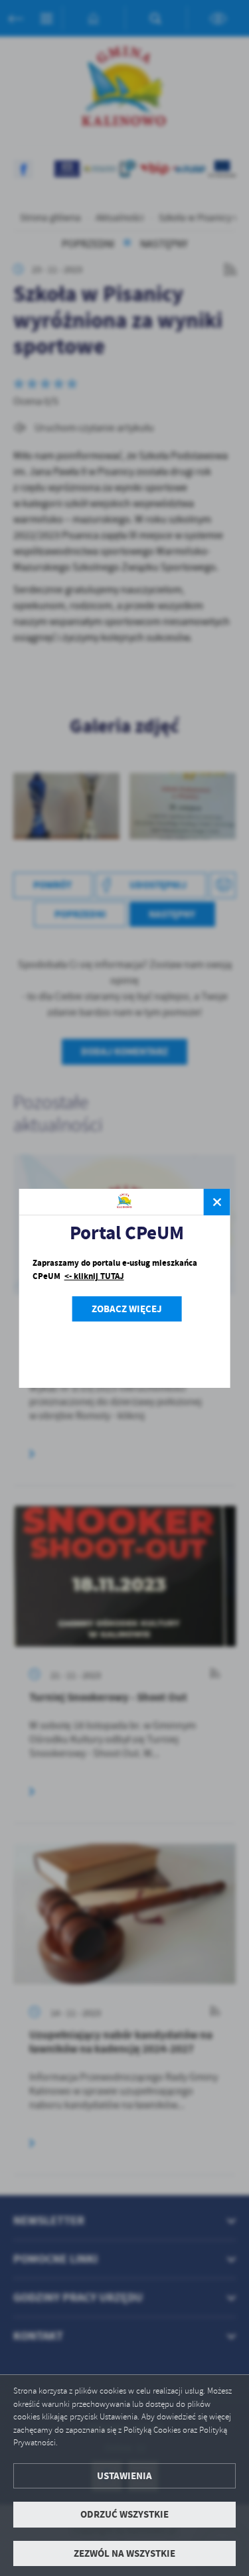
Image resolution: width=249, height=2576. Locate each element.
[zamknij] (217, 1202)
